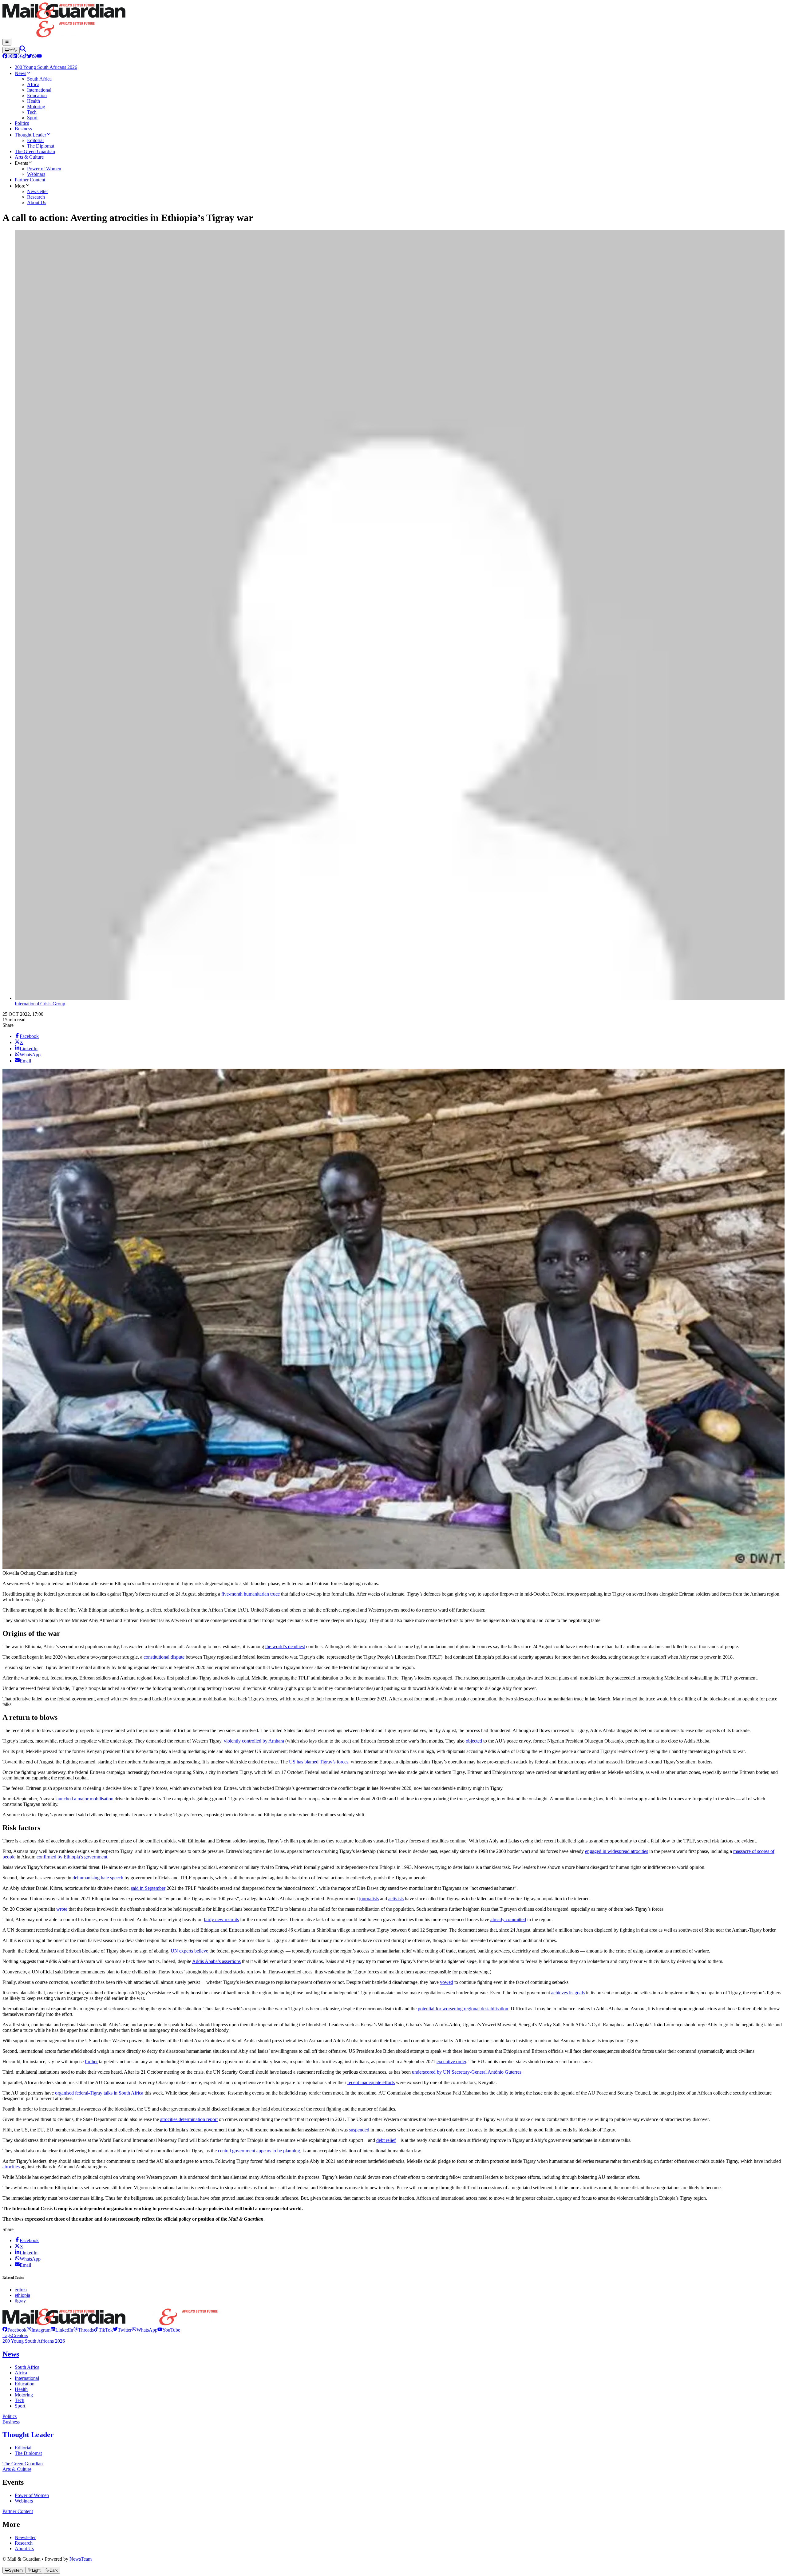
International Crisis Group (40, 1004)
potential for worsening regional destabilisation (463, 2009)
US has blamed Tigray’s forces (319, 1762)
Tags (7, 2335)
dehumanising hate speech (98, 1878)
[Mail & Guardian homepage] (393, 21)
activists (396, 1899)
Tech (20, 2400)
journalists (369, 1899)
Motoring (24, 2395)
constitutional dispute (164, 1657)
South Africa (27, 2367)
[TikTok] (25, 57)
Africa (21, 2373)
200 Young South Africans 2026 (34, 2341)
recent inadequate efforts (371, 2082)
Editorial (23, 2448)
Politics (10, 2416)
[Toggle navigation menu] (7, 42)
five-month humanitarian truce (251, 1594)
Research (24, 2543)
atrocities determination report (189, 2119)
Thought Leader (28, 2435)
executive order (451, 2062)
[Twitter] (30, 57)
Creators (20, 2335)
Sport (20, 2406)
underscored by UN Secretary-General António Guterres (467, 2072)
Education (25, 2384)
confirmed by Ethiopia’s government (72, 1857)
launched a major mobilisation (84, 1799)
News (11, 2354)
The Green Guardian (23, 2464)
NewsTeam (81, 2559)
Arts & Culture (17, 2469)
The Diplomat (28, 2453)
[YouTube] (39, 57)
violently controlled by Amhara (254, 1741)
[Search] (23, 50)
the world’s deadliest (285, 1646)
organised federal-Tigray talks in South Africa (99, 2093)
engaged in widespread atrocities (617, 1851)
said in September (148, 1888)
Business (11, 2422)
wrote (62, 1909)
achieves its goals (568, 1993)
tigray (20, 2301)
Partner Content (18, 2511)
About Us (24, 2548)
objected (474, 1741)
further (91, 2062)
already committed (508, 1919)
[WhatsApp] (34, 57)
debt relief (386, 2140)
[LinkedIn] (15, 57)
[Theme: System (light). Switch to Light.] (11, 50)
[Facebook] (5, 57)
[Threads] (20, 57)
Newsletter (25, 2537)
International (27, 2378)
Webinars (24, 2501)
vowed (447, 1982)
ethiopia (22, 2295)
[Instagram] (10, 57)
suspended (359, 2130)
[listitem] (14, 2330)
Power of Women (32, 2495)
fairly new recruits (221, 1919)
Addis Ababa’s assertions (216, 1961)
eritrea (21, 2290)
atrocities (11, 2167)
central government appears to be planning (259, 2151)
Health (21, 2389)
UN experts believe (189, 1951)
